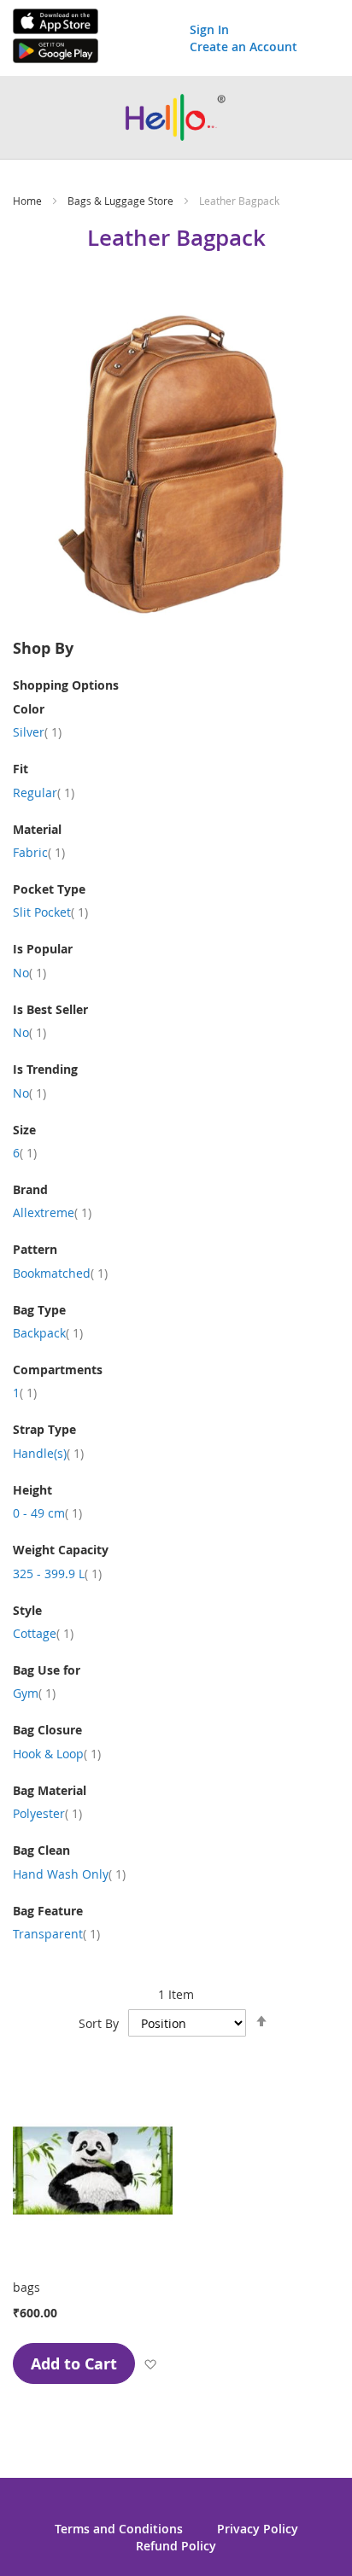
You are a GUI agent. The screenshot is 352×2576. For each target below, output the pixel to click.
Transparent (56, 1934)
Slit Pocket (50, 912)
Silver (37, 732)
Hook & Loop (57, 1754)
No (29, 973)
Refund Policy (176, 2546)
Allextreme (52, 1212)
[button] (150, 2363)
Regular (44, 793)
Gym (34, 1693)
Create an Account (243, 47)
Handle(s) (48, 1453)
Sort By (99, 2023)
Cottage (43, 1633)
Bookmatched (60, 1273)
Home (29, 201)
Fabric (39, 852)
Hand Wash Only (69, 1874)
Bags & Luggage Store (122, 201)
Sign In (209, 29)
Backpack (48, 1333)
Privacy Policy (258, 2529)
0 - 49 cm (47, 1513)
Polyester (47, 1813)
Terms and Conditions (119, 2529)
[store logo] (176, 117)
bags (26, 2287)
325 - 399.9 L (57, 1574)
